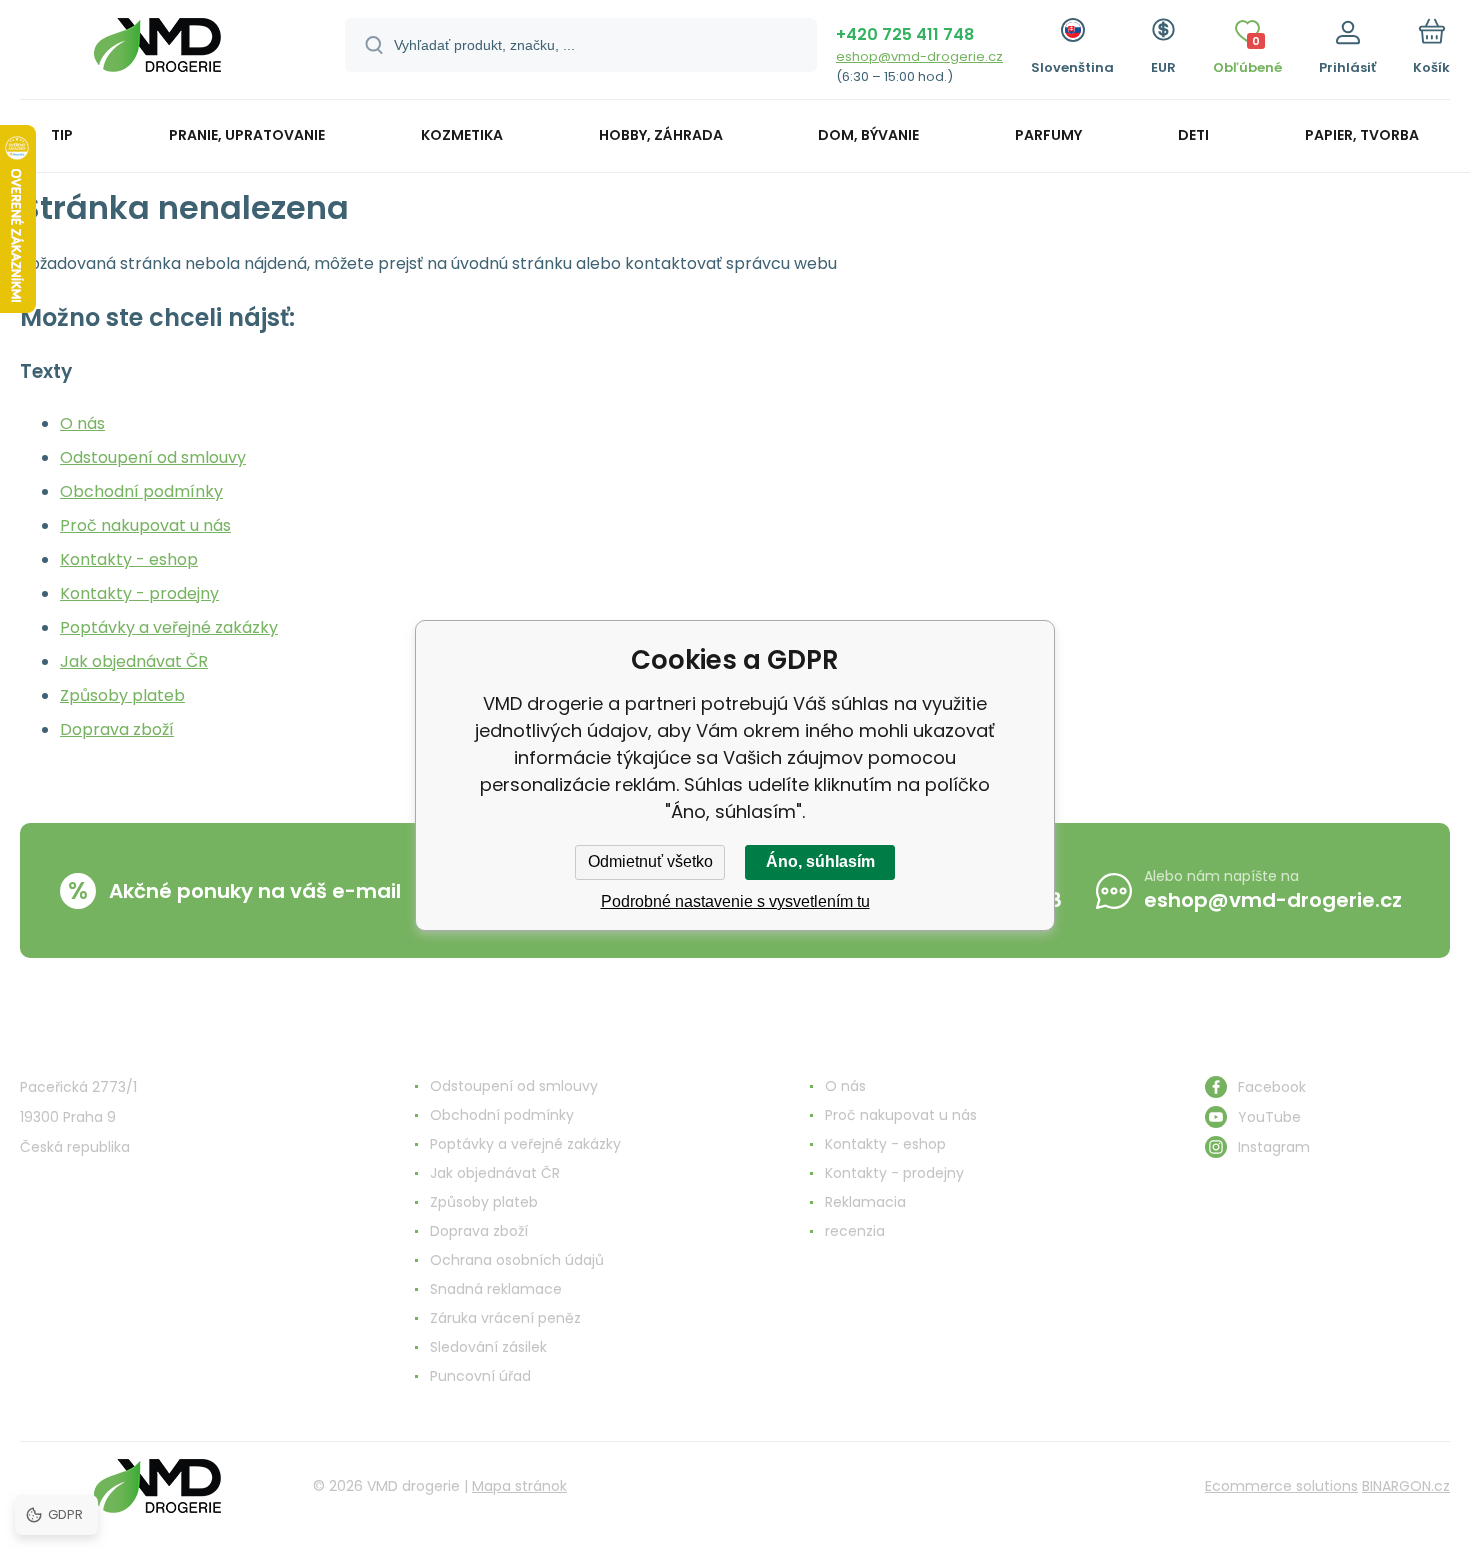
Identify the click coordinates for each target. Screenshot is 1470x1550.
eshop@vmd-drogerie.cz (919, 56)
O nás (82, 423)
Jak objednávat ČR (134, 661)
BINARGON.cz (1406, 1486)
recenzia (855, 1231)
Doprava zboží (117, 729)
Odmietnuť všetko (650, 861)
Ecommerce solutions (1281, 1486)
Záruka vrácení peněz (505, 1318)
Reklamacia (865, 1202)
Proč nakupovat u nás (145, 525)
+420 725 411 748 (905, 34)
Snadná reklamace (496, 1289)
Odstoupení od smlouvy (153, 457)
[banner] (157, 52)
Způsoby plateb (122, 695)
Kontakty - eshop (129, 559)
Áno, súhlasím (820, 861)
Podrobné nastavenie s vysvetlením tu (735, 901)
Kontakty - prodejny (139, 593)
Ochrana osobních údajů (517, 1260)
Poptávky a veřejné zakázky (169, 627)
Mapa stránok (519, 1486)
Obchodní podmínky (141, 491)
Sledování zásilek (488, 1347)
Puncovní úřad (480, 1376)
